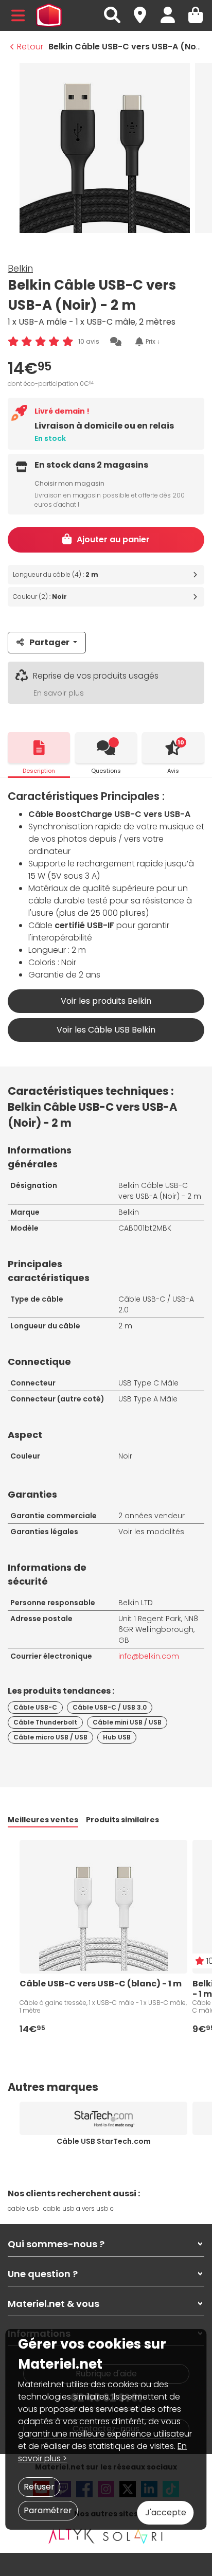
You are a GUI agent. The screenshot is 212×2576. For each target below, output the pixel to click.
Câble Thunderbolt (45, 1722)
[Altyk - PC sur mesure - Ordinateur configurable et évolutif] (72, 2536)
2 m (125, 1326)
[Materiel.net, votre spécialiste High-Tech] (49, 15)
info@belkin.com (149, 1656)
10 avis (89, 341)
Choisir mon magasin (69, 483)
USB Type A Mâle (148, 1399)
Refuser (39, 2487)
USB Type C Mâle (148, 1383)
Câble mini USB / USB (127, 1722)
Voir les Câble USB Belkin (106, 1030)
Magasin (145, 10)
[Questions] (106, 748)
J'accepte (166, 2512)
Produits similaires (122, 1820)
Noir (125, 1456)
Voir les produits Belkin (106, 1001)
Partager (49, 642)
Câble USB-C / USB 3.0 (110, 1707)
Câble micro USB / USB (50, 1737)
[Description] (39, 748)
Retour (30, 47)
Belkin (20, 268)
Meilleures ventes (43, 1820)
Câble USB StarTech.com (104, 2141)
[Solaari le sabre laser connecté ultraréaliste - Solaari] (133, 2536)
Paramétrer (48, 2510)
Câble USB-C (35, 1707)
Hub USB (117, 1737)
